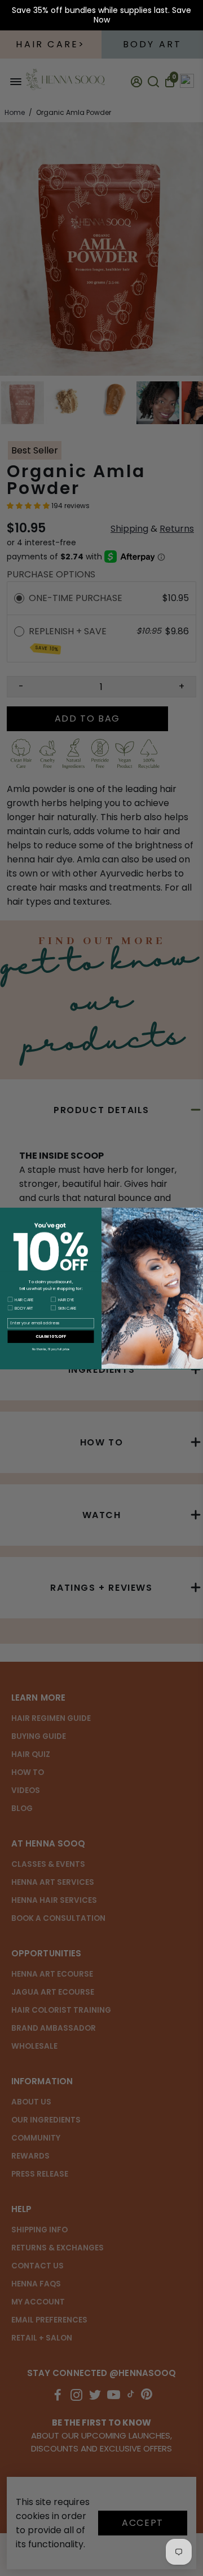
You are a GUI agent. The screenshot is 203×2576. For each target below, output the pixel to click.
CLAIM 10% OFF (51, 1336)
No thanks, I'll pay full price (51, 1349)
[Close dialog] (197, 1214)
